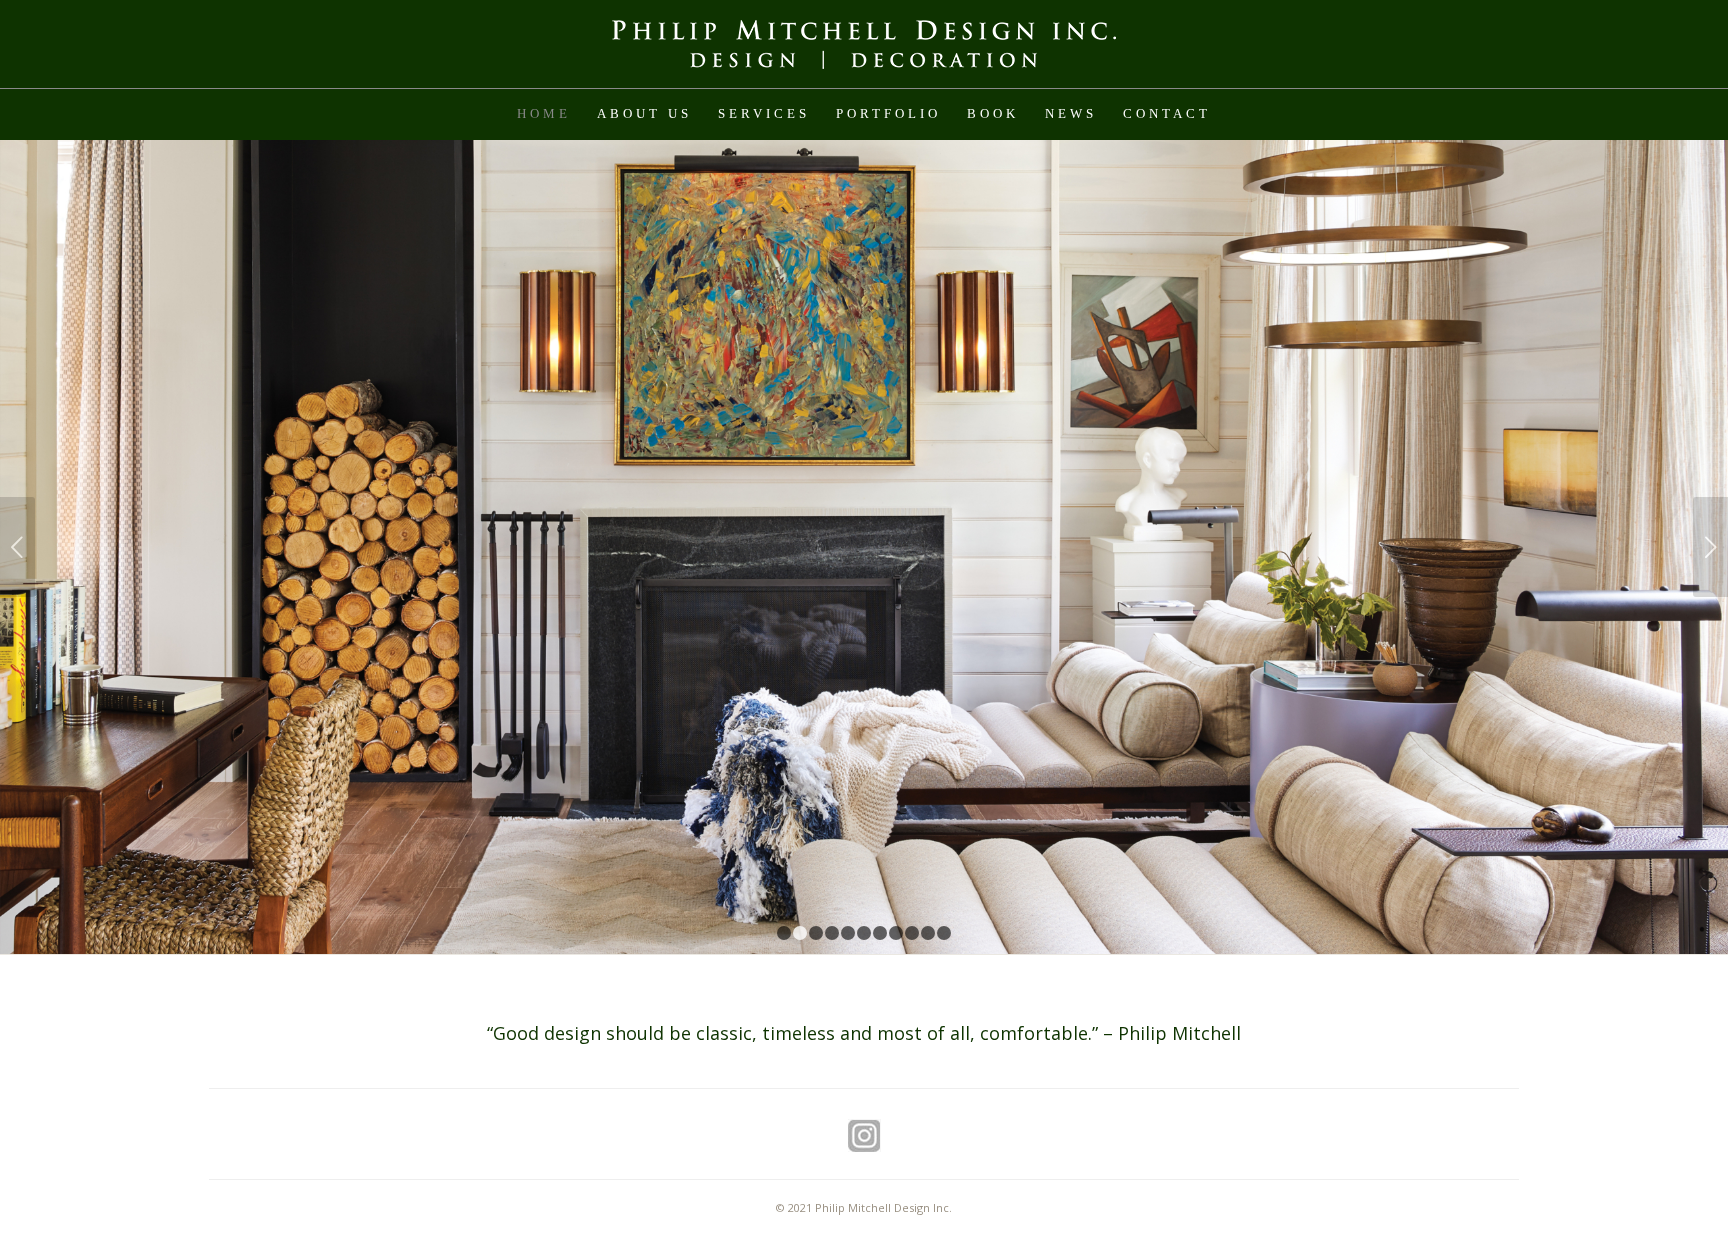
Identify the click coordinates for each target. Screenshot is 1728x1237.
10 (928, 933)
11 (944, 933)
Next (1710, 547)
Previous (17, 547)
